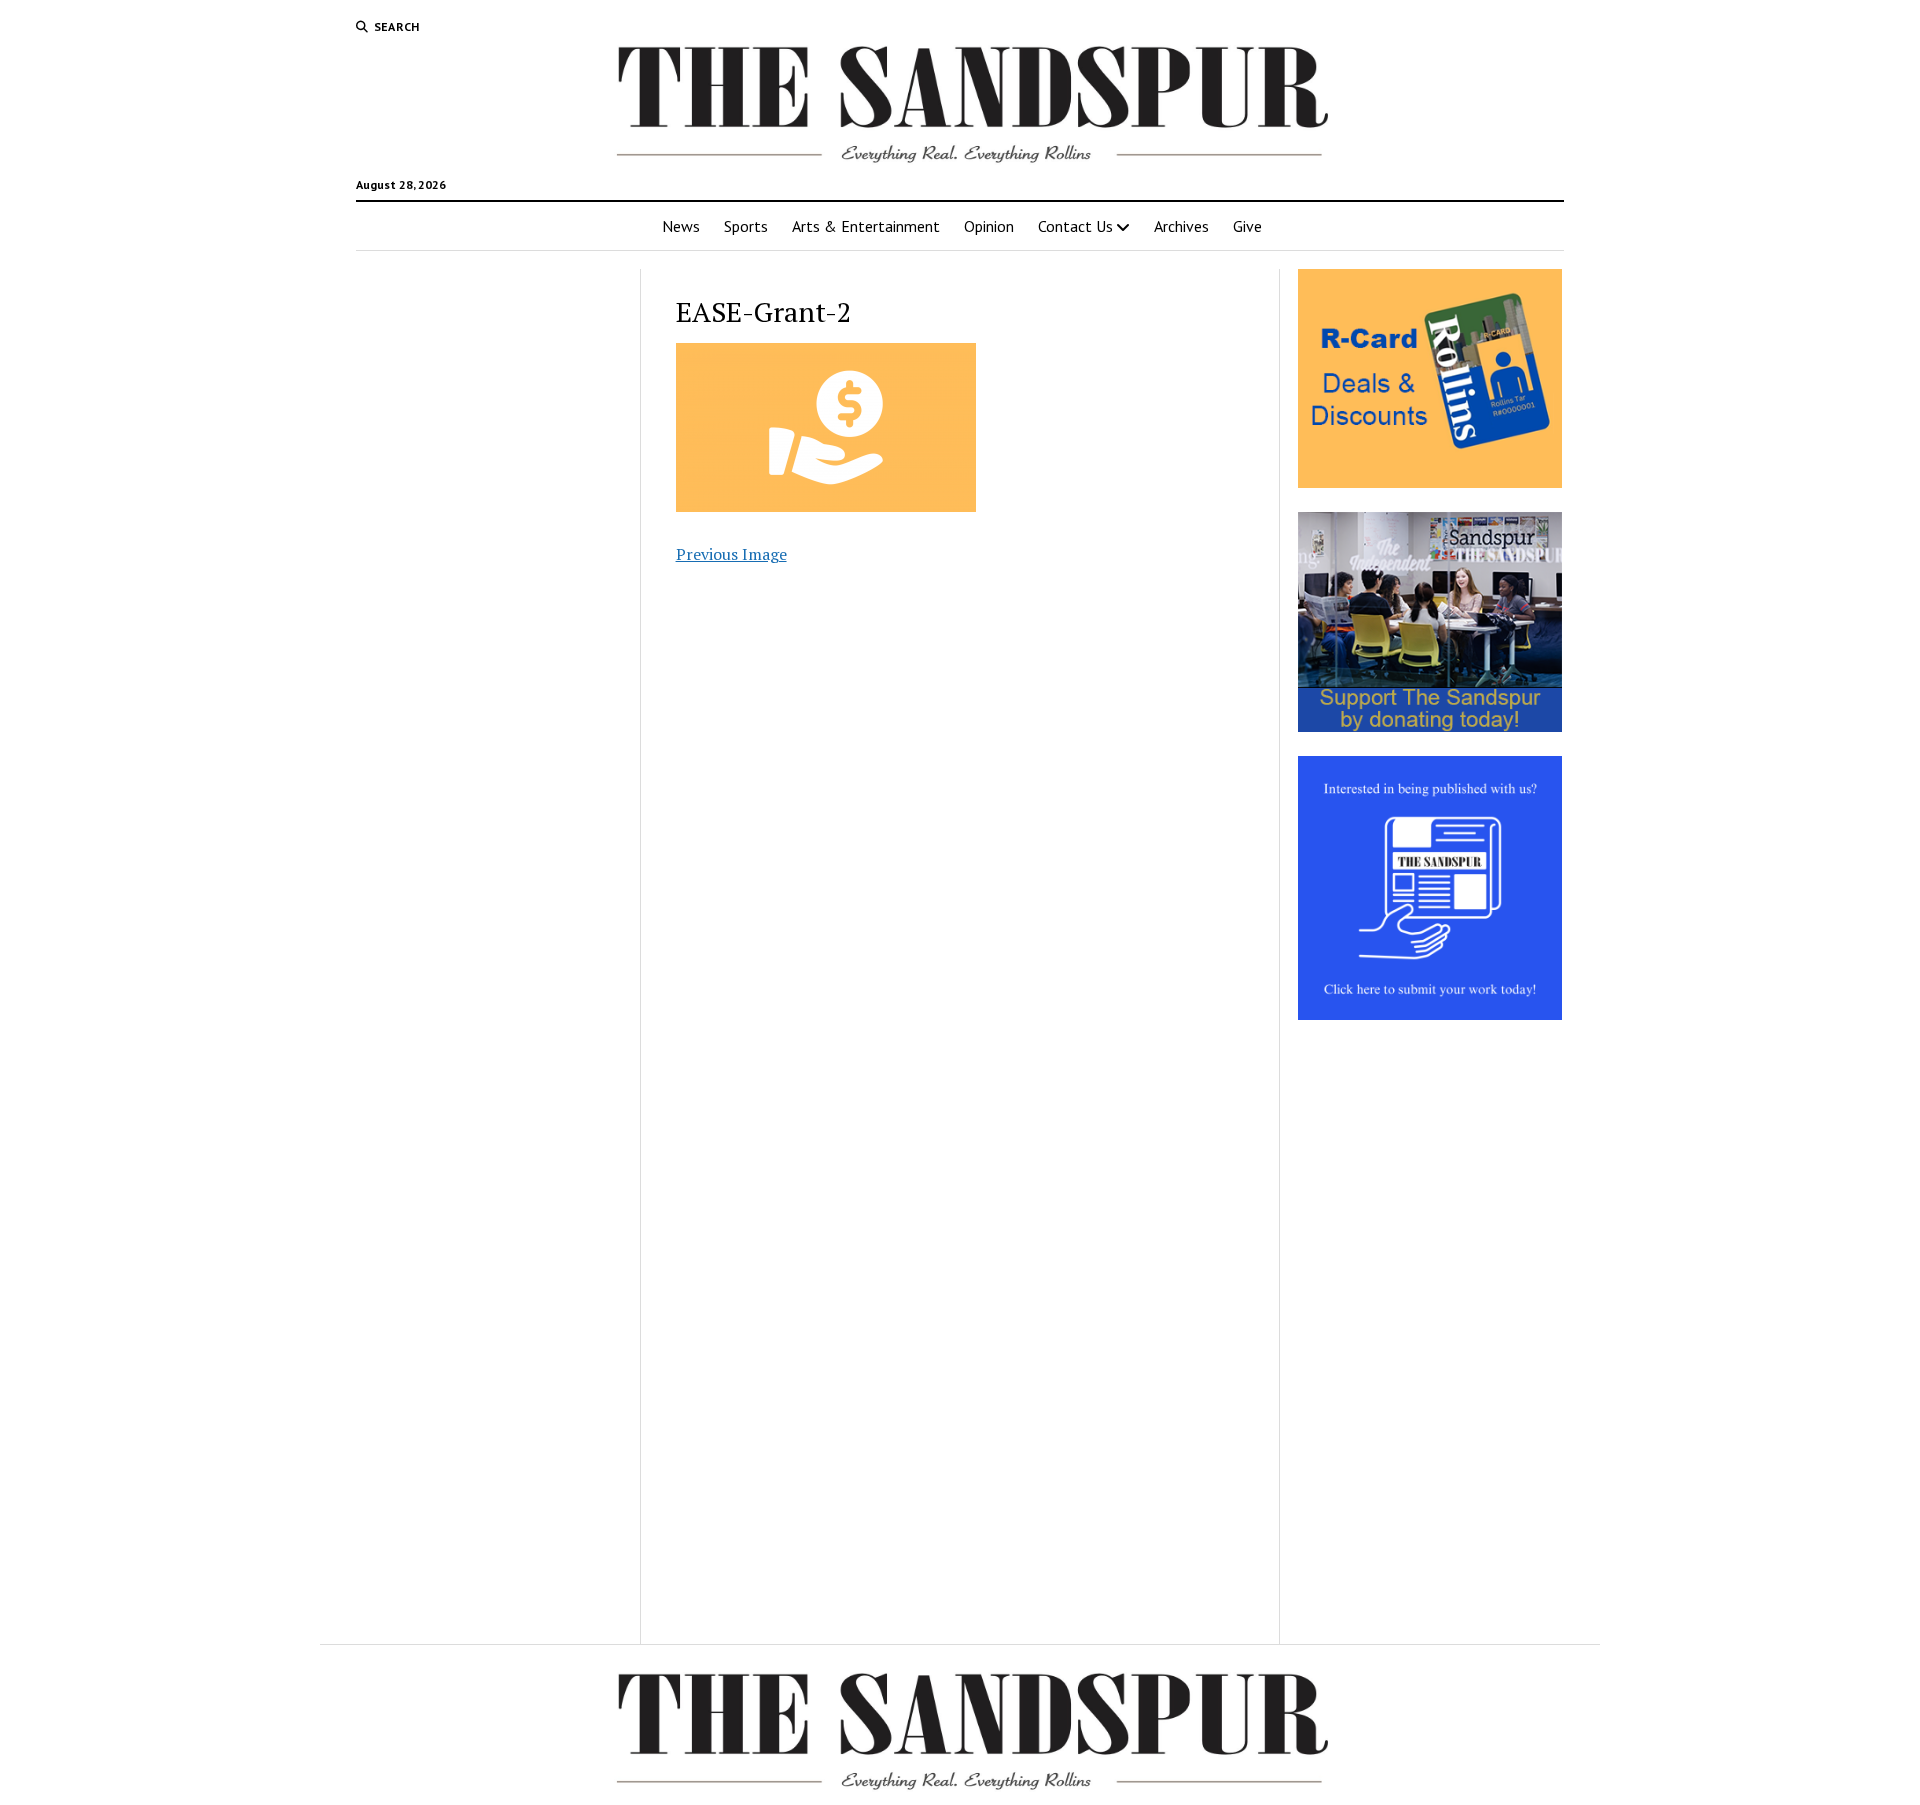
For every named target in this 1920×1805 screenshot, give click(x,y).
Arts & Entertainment (866, 226)
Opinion (989, 226)
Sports (746, 226)
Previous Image (731, 554)
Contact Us (1075, 226)
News (681, 226)
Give (1247, 226)
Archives (1181, 226)
